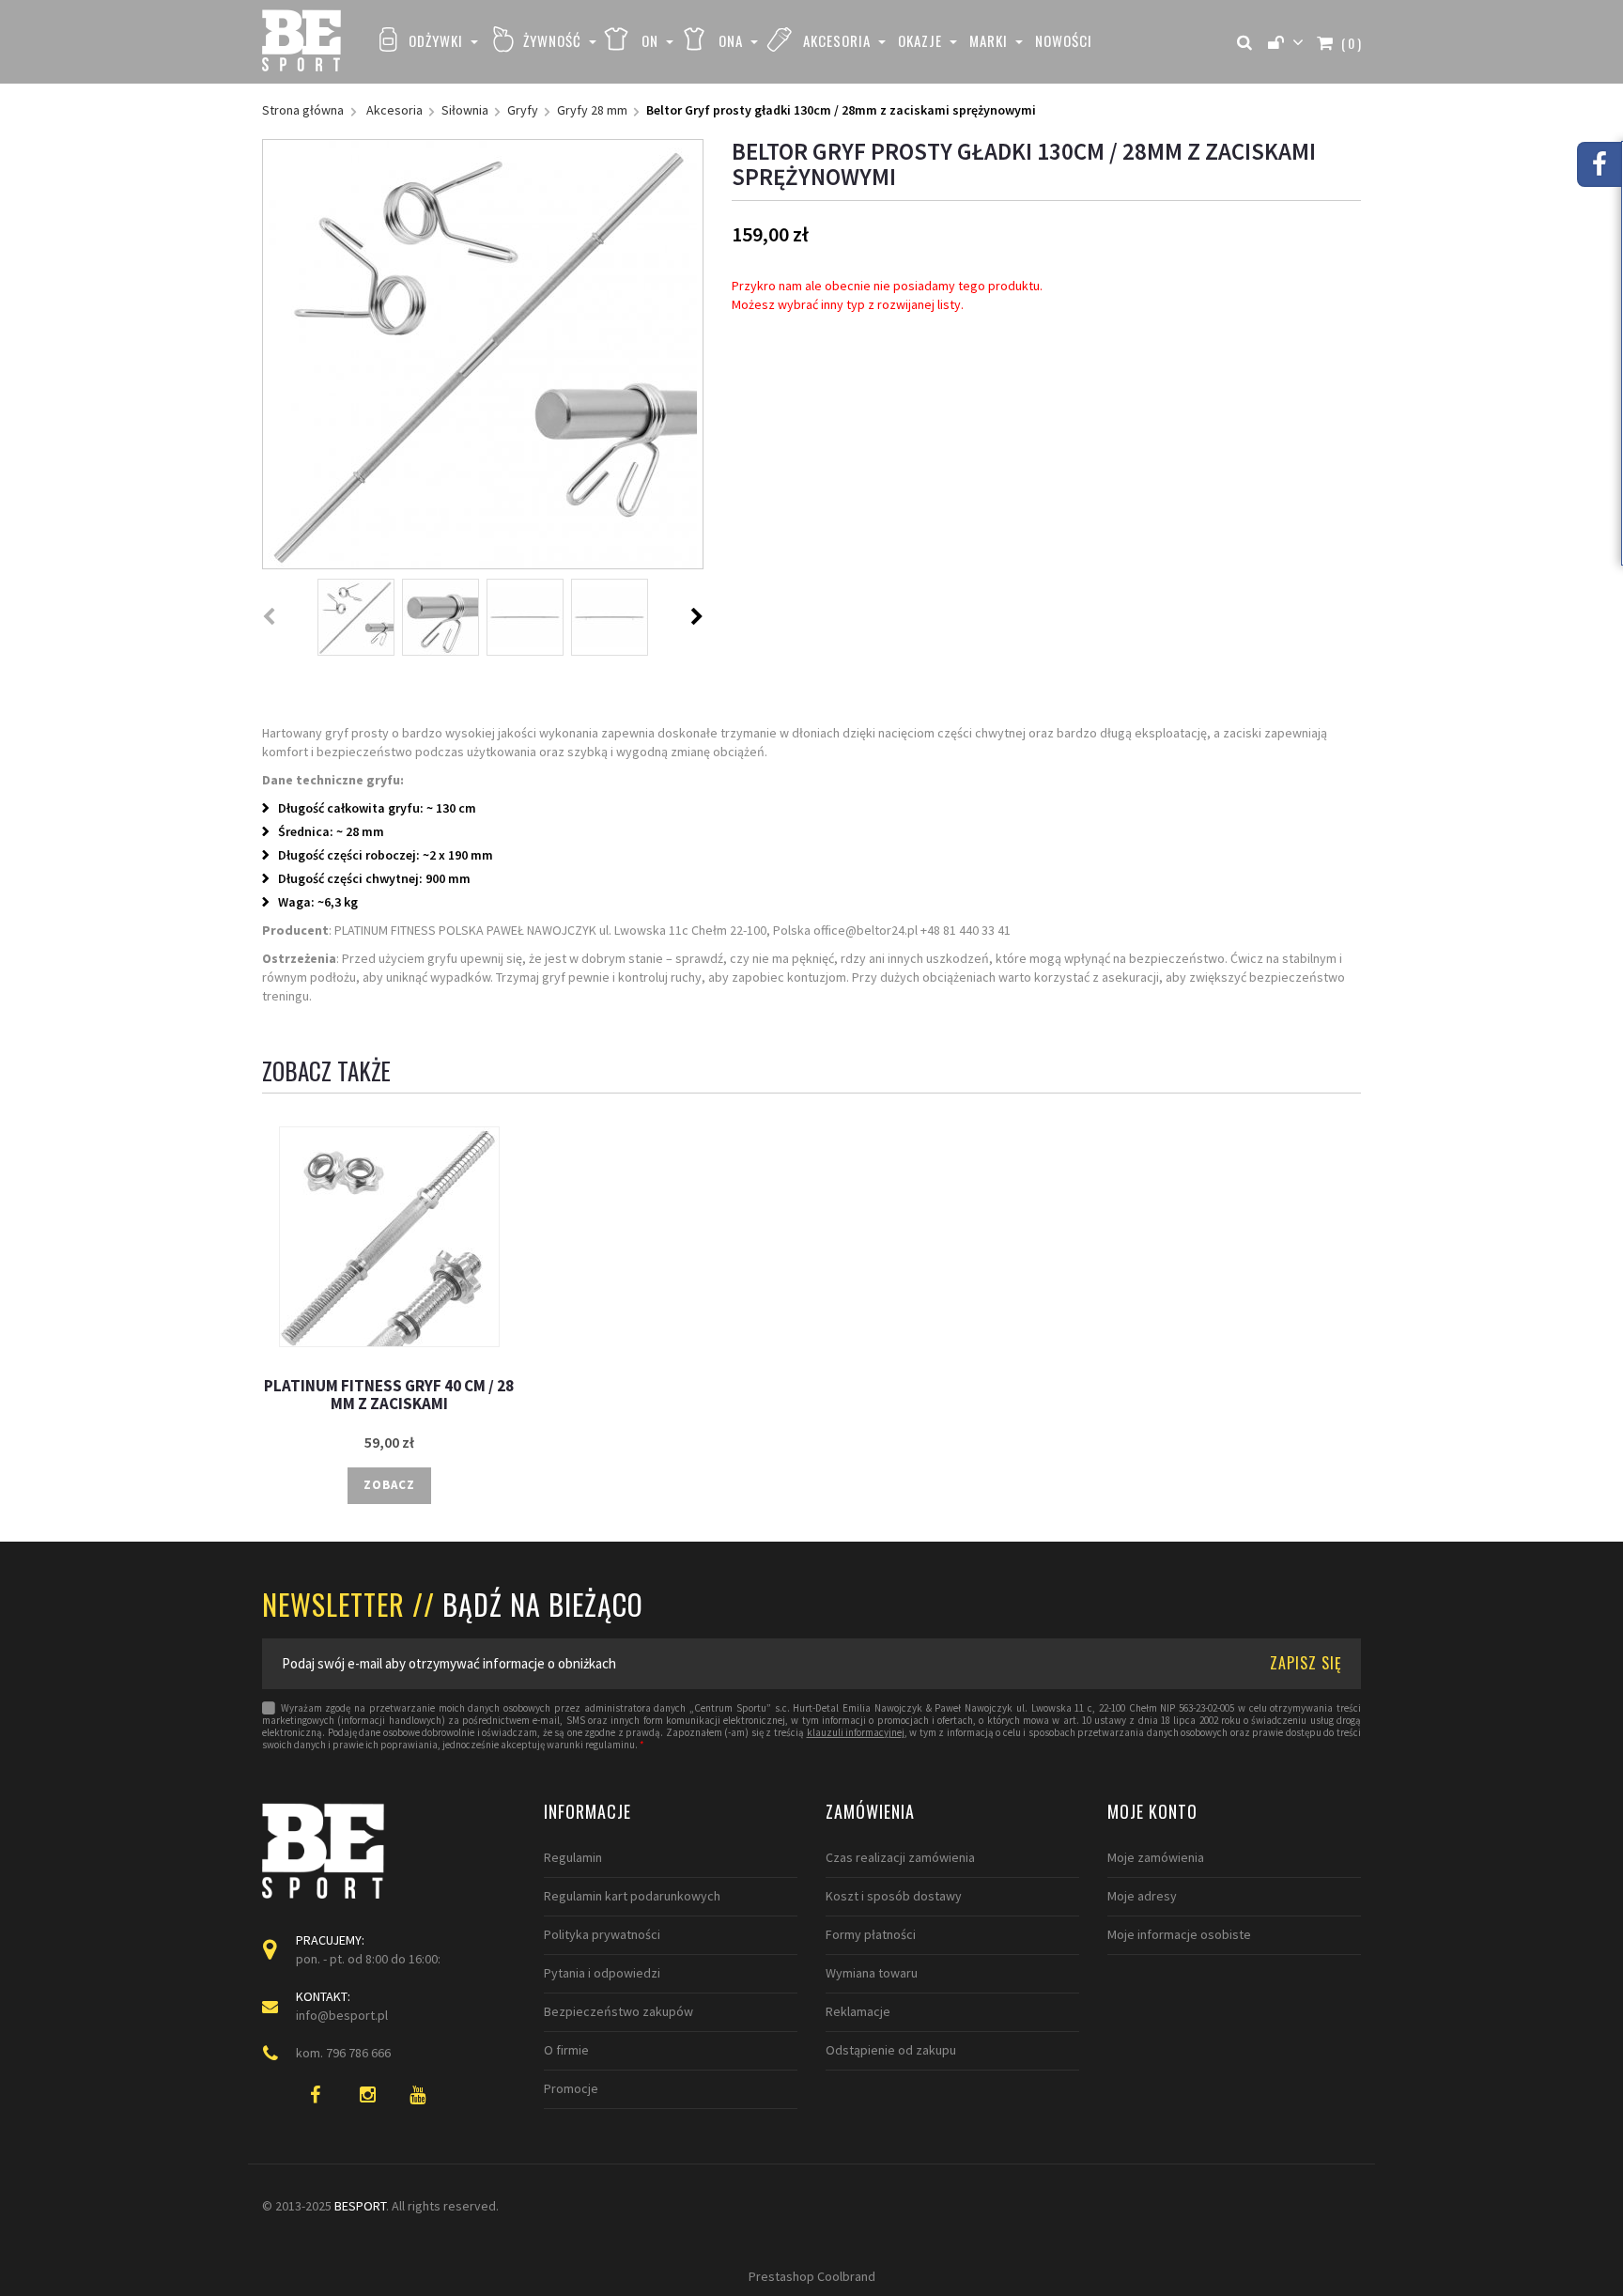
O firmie (566, 2050)
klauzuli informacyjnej (856, 1733)
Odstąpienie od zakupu (891, 2050)
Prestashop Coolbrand (812, 2276)
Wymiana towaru (872, 1973)
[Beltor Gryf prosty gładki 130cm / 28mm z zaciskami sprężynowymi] (356, 617)
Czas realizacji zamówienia (900, 1857)
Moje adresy (1142, 1896)
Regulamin (573, 1857)
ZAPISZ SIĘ (1306, 1663)
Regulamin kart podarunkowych (632, 1896)
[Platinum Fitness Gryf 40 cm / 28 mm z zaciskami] (389, 1237)
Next (697, 616)
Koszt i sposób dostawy (894, 1896)
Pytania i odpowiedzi (602, 1973)
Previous (270, 616)
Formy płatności (871, 1934)
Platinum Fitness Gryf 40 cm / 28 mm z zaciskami (389, 1395)
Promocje (571, 2088)
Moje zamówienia (1156, 1857)
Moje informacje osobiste (1179, 1934)
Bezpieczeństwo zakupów (618, 2011)
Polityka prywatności (602, 1934)
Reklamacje (858, 2011)
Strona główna (303, 110)
